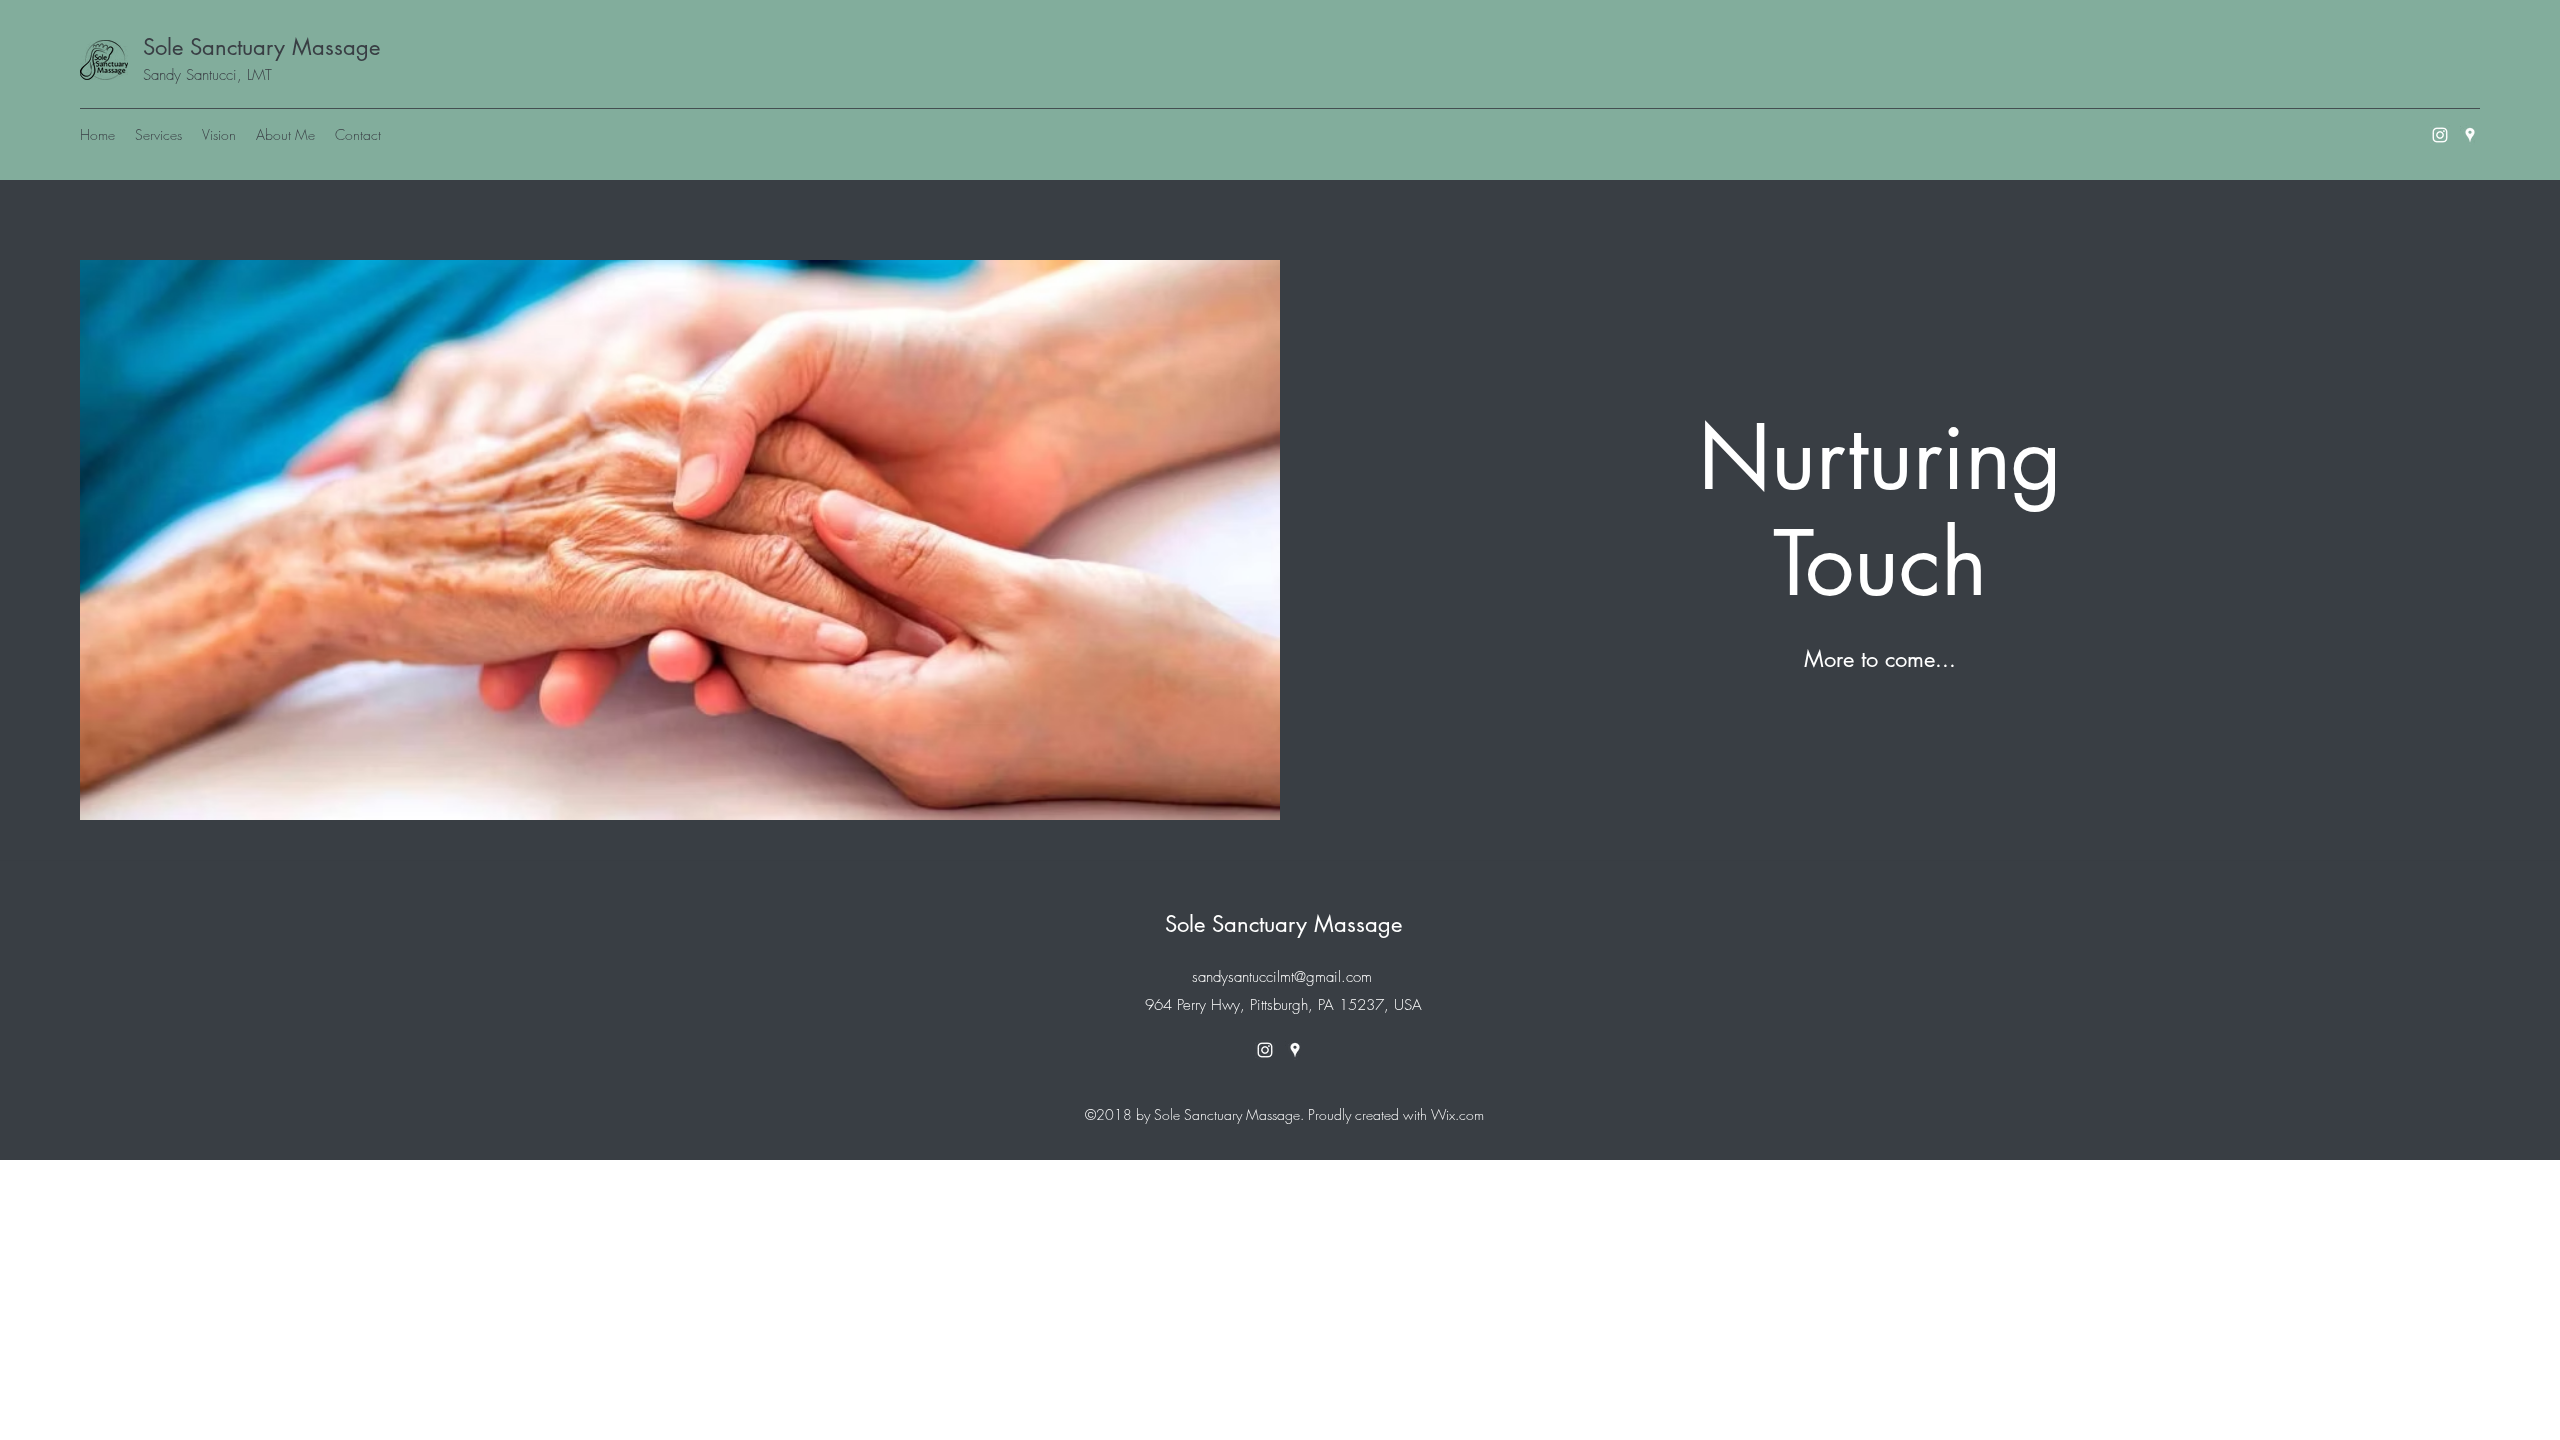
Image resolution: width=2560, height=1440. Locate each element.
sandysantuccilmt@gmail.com (1282, 977)
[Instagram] (2440, 135)
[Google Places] (2470, 135)
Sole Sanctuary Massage (261, 47)
